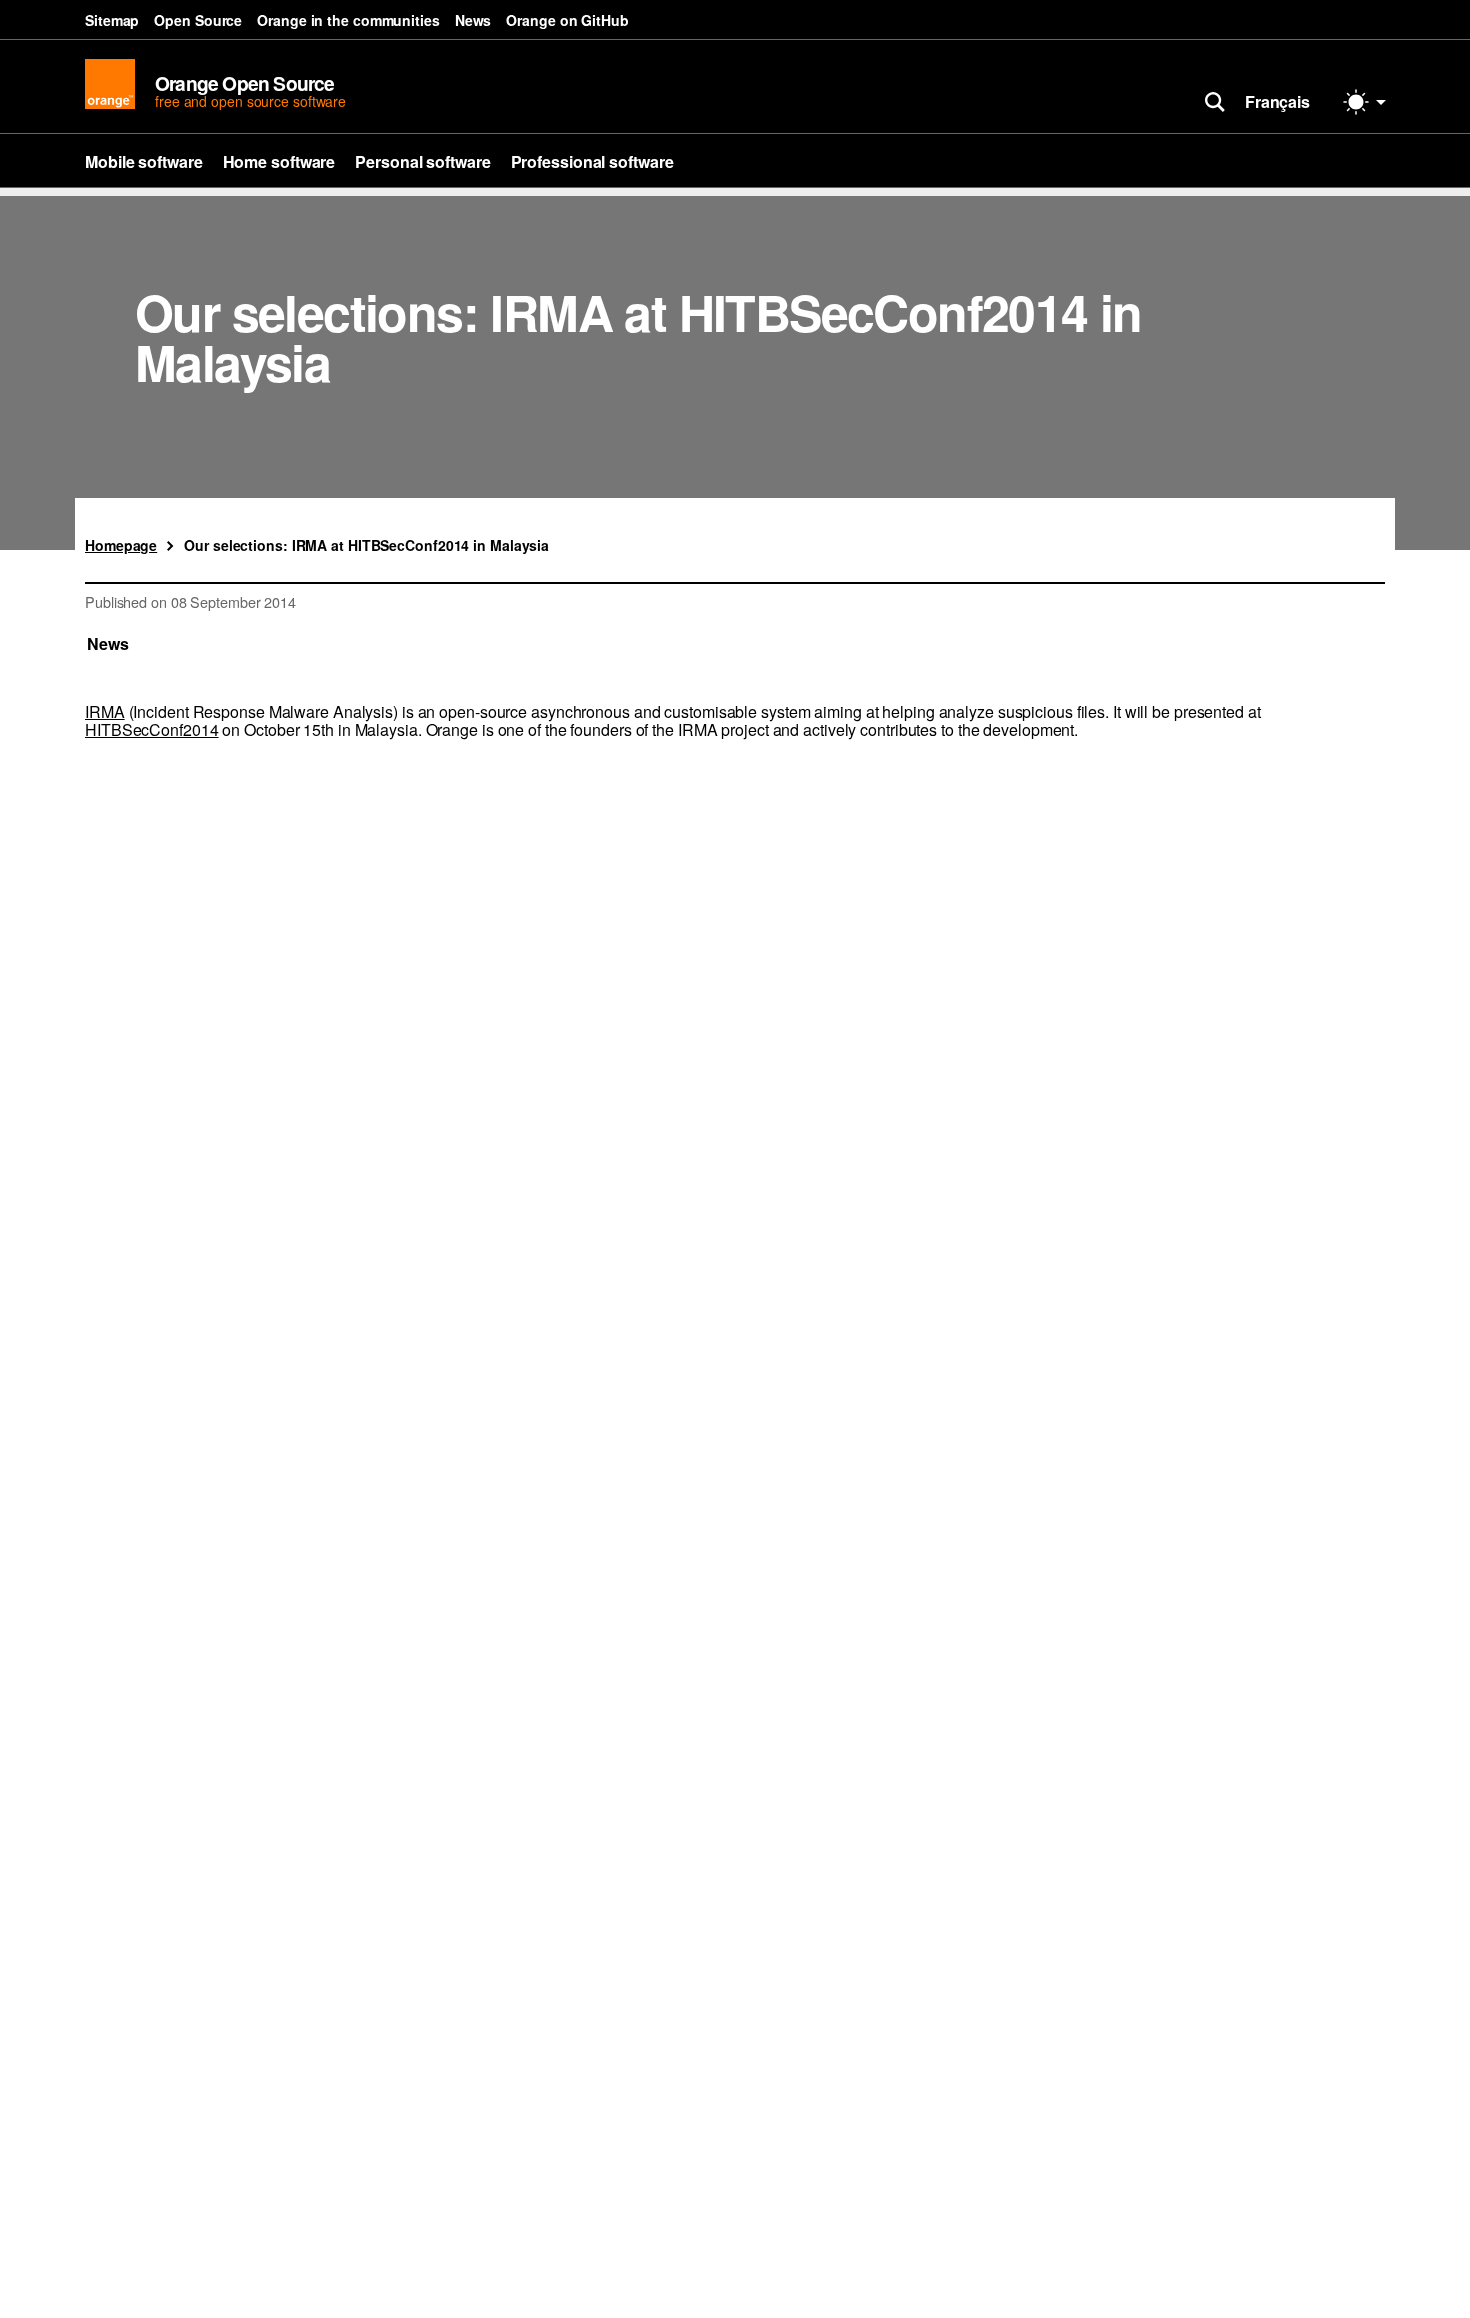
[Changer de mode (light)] (1365, 102)
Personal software (422, 161)
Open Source (198, 20)
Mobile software (144, 161)
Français (1277, 101)
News (473, 20)
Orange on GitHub (567, 20)
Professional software (592, 161)
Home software (279, 161)
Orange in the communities (348, 20)
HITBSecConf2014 (152, 729)
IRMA (105, 711)
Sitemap (112, 20)
